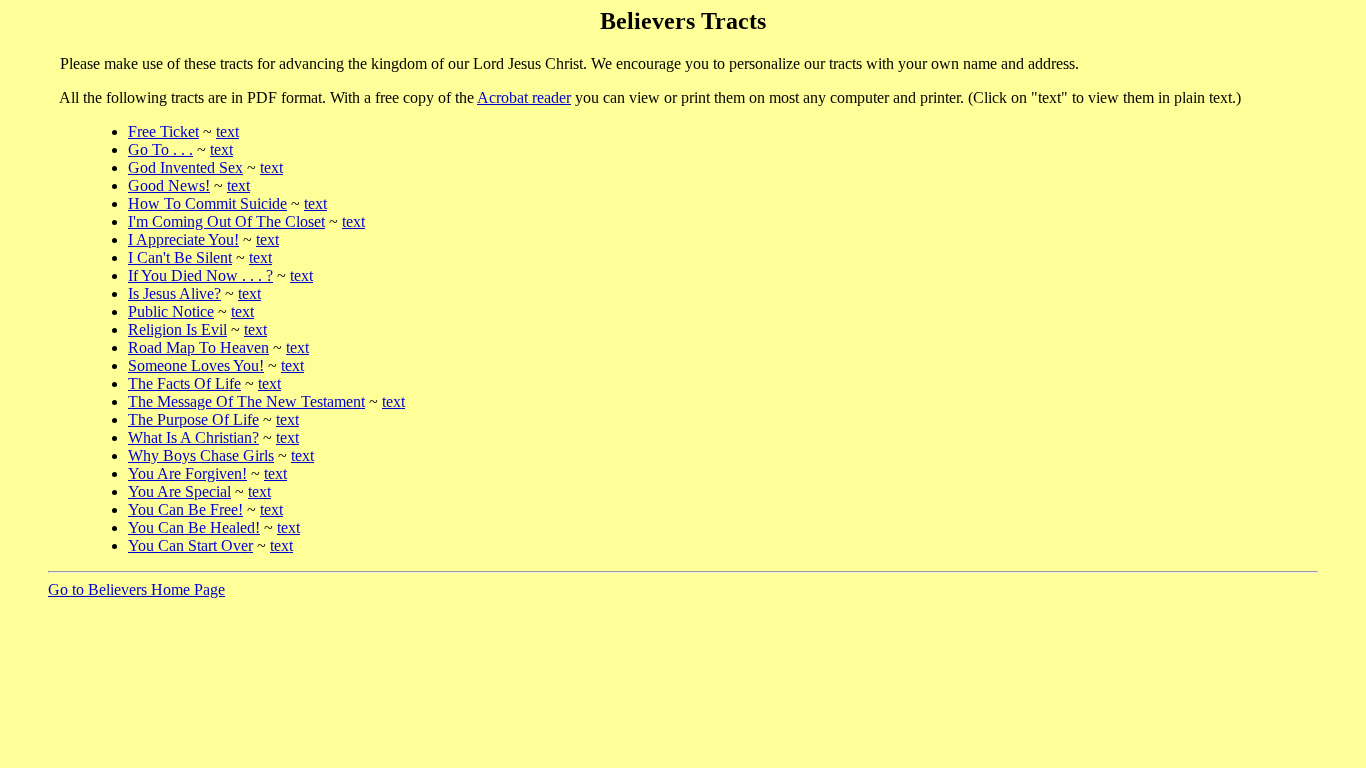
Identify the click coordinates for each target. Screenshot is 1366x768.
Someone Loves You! (196, 365)
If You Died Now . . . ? (200, 275)
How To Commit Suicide (207, 203)
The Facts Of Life (184, 383)
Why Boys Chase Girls (201, 455)
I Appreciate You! (183, 239)
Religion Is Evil (177, 329)
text (227, 131)
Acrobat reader (524, 97)
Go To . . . (160, 149)
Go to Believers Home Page (136, 589)
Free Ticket (163, 131)
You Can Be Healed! (194, 527)
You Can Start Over (190, 545)
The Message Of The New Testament (246, 401)
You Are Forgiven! (187, 473)
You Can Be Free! (185, 509)
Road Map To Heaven (198, 347)
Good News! (169, 185)
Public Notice (171, 311)
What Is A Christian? (193, 437)
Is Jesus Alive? (174, 293)
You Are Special (179, 491)
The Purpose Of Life (193, 419)
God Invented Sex (185, 167)
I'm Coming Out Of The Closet (226, 221)
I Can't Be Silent (180, 257)
